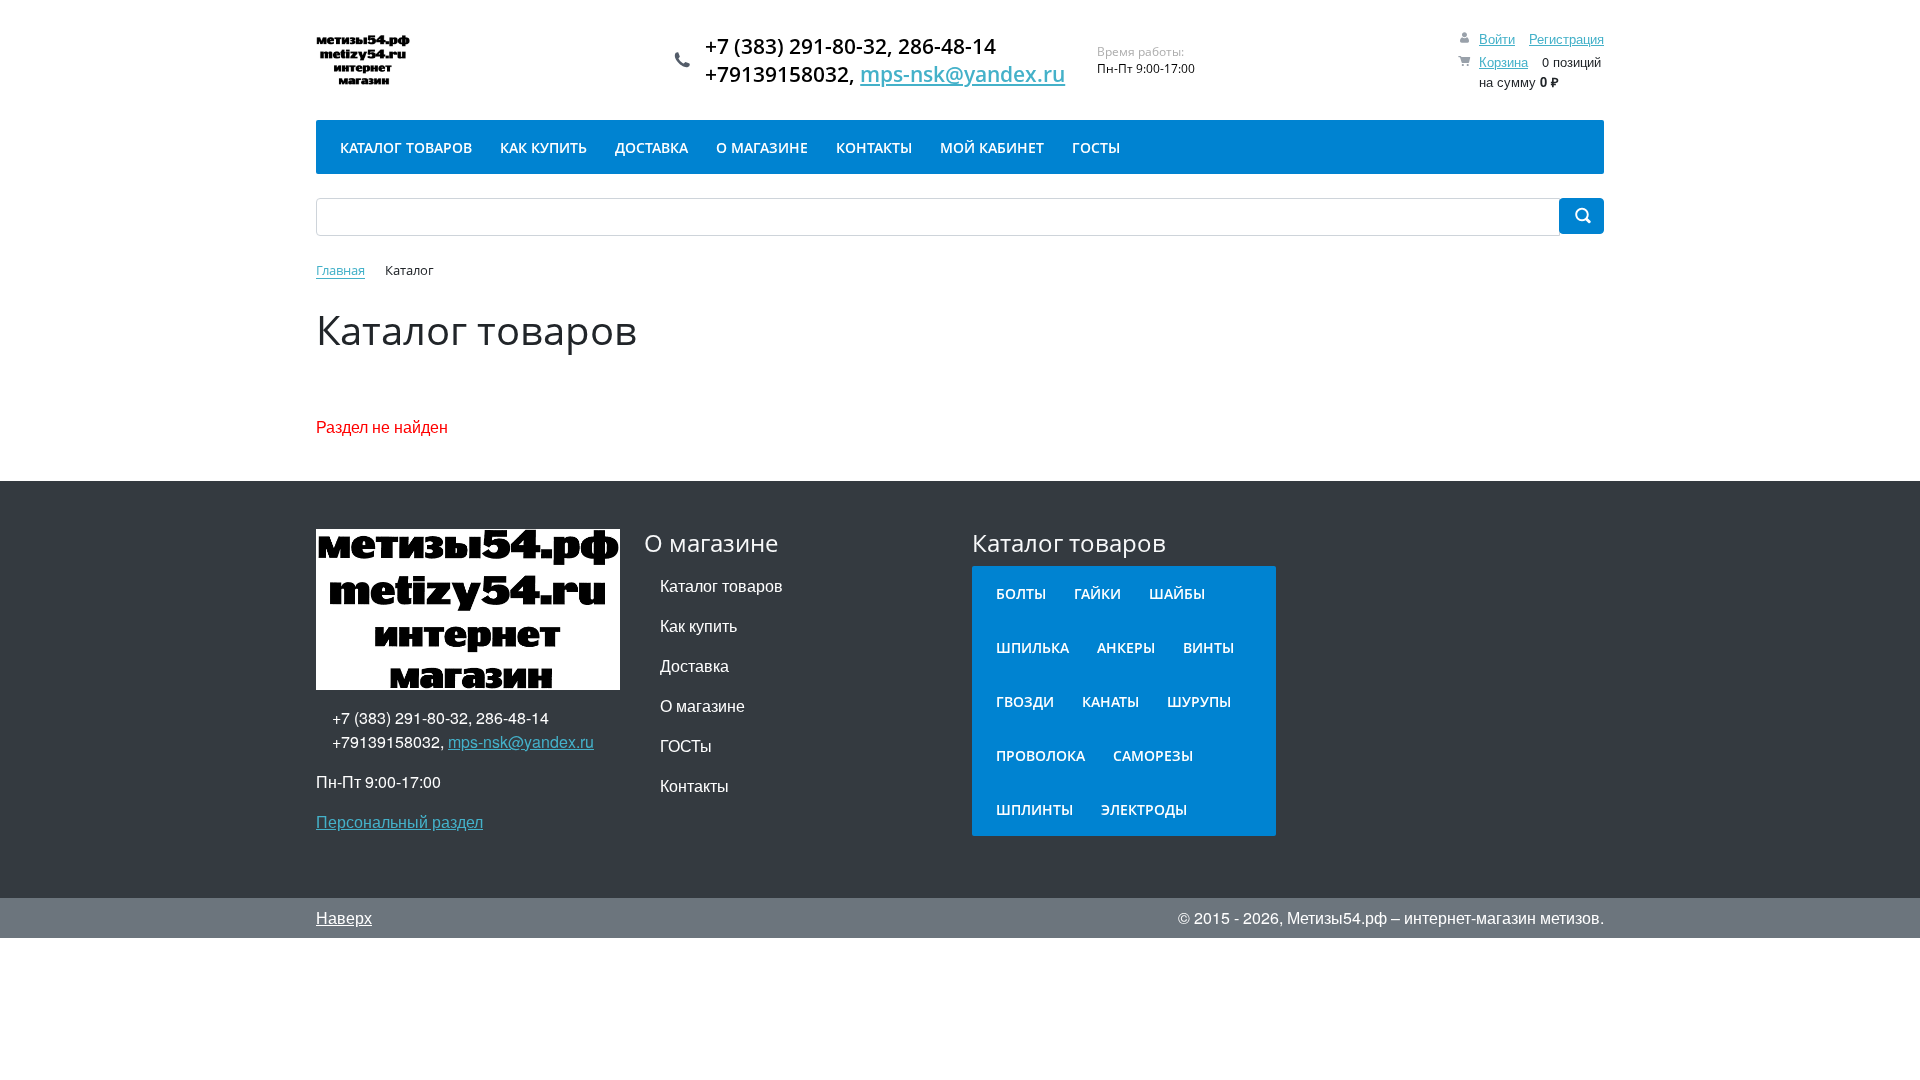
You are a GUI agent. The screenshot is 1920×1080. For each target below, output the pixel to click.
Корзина (1503, 61)
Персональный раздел (399, 821)
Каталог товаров (721, 585)
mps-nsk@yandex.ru (962, 74)
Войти (1497, 38)
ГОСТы (686, 745)
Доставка (694, 665)
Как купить (698, 625)
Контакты (694, 785)
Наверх (344, 917)
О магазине (702, 705)
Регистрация (1566, 38)
